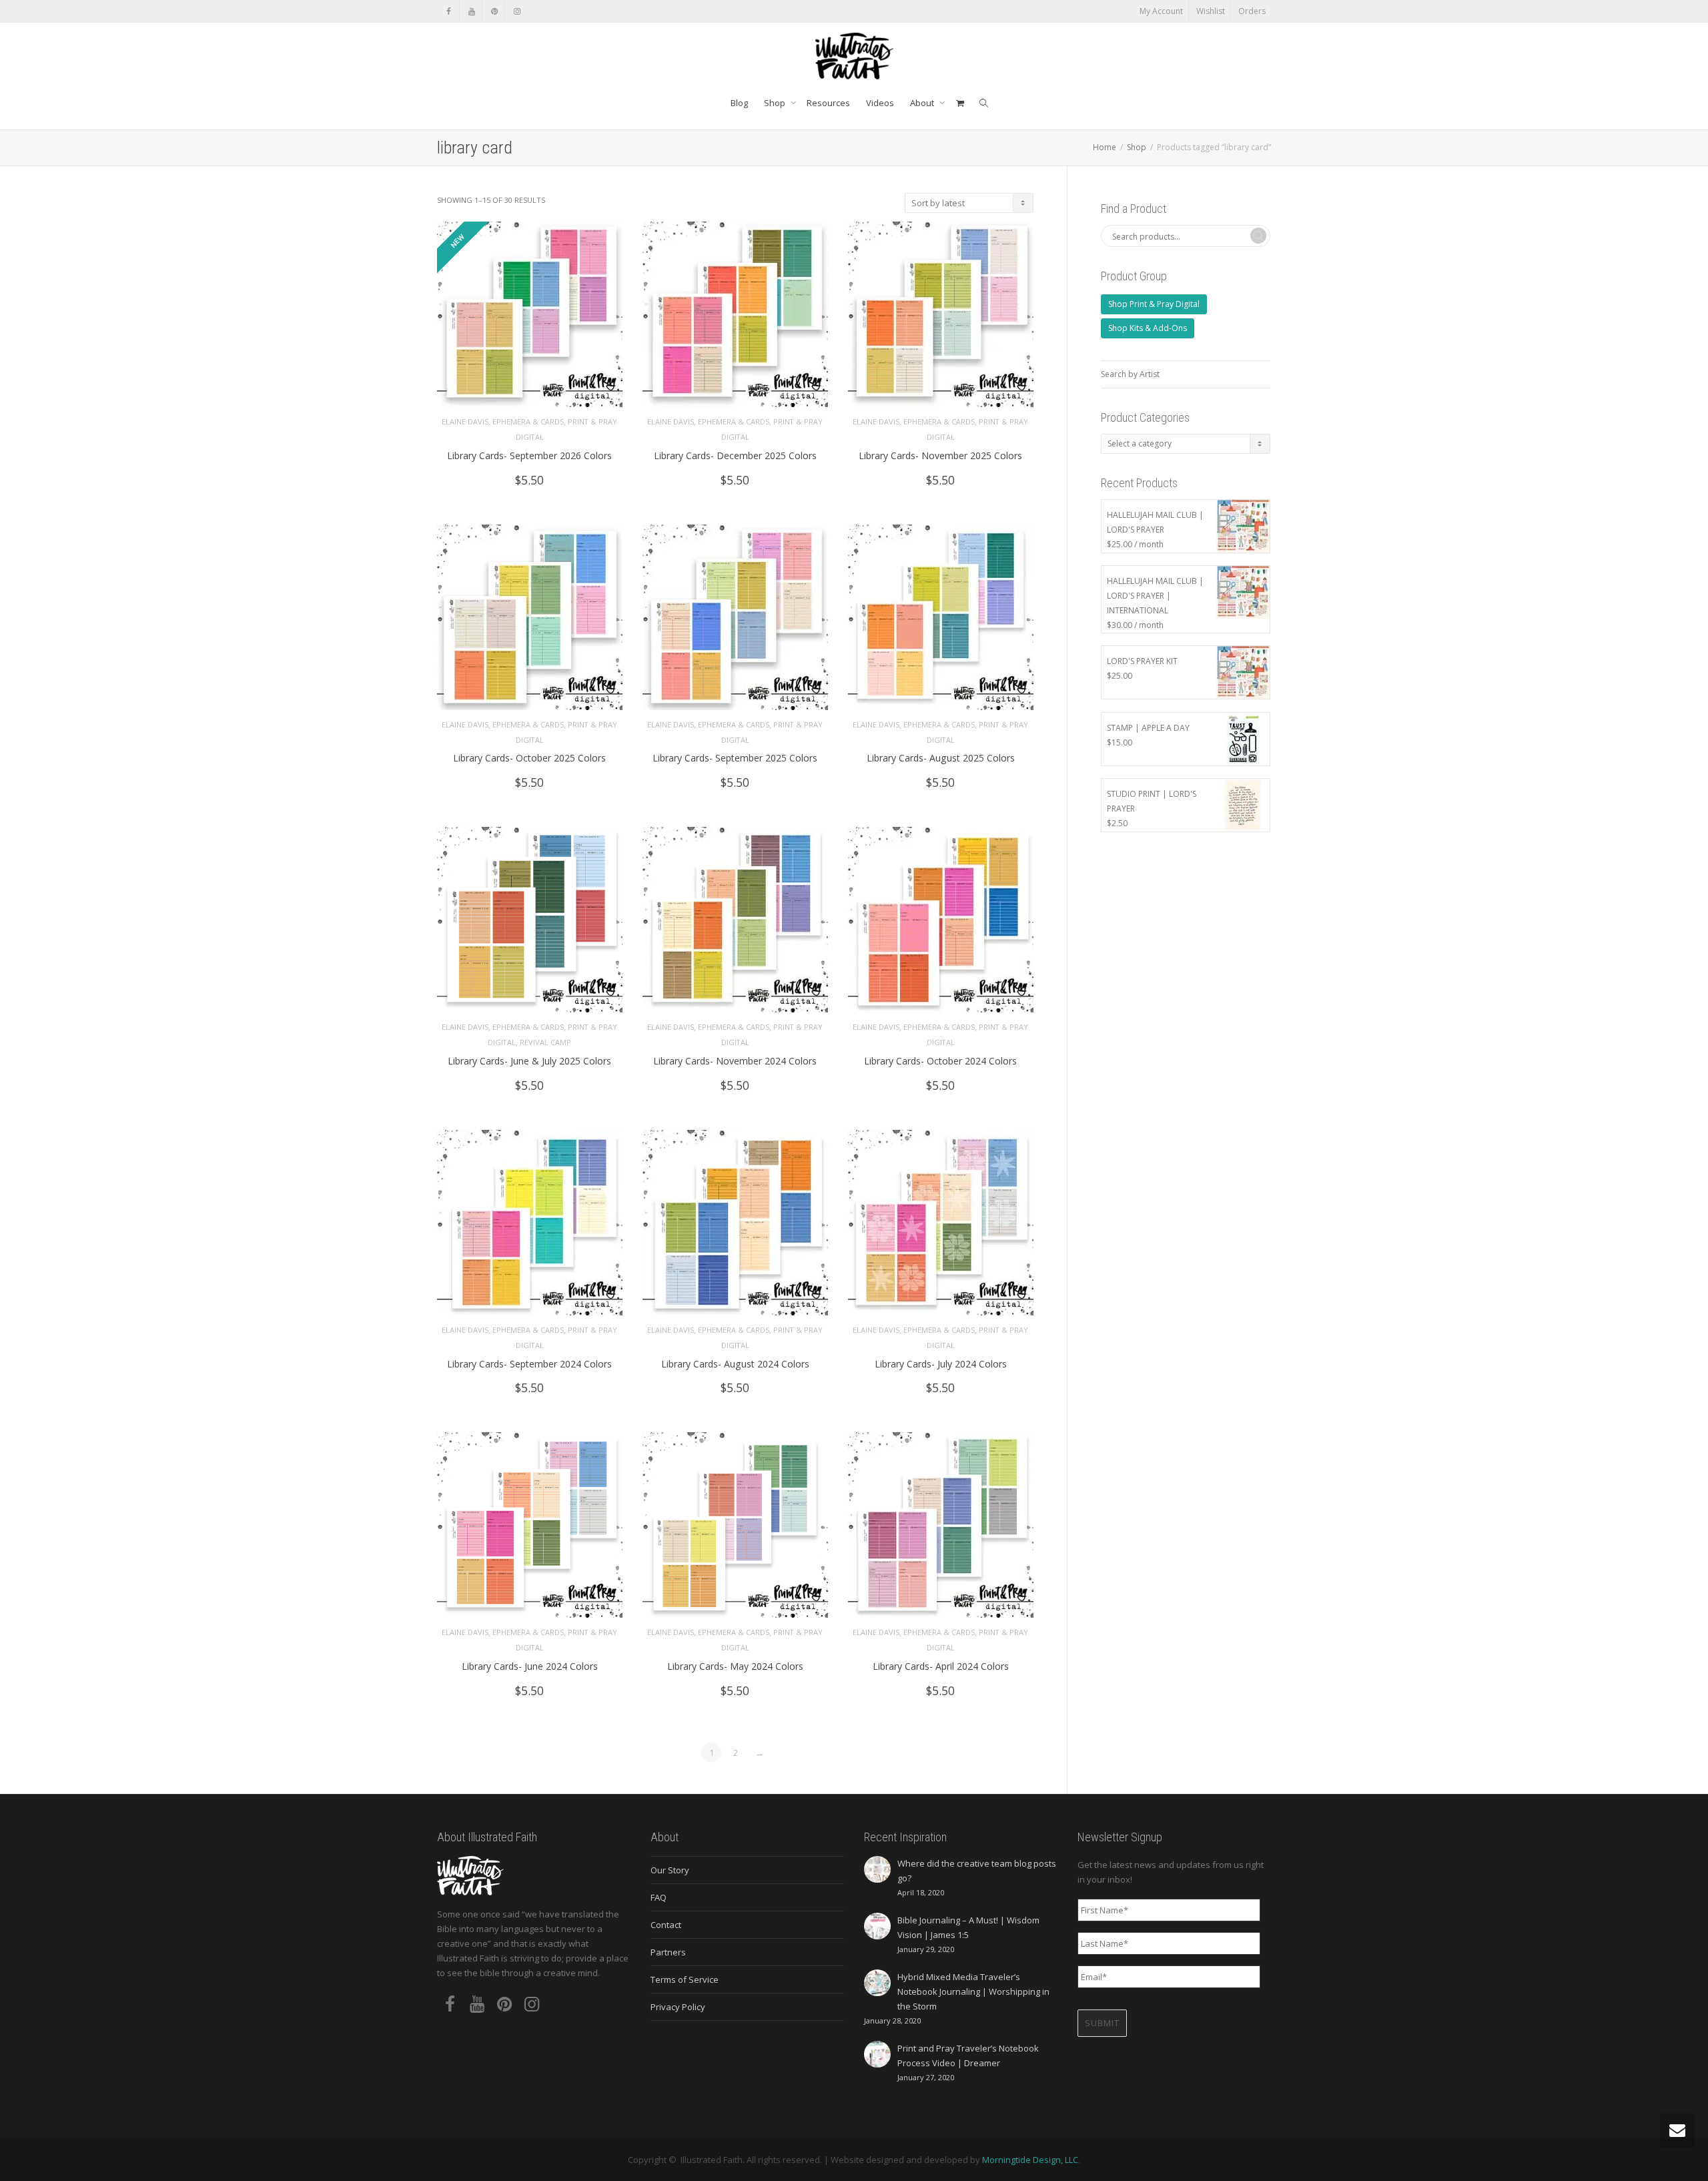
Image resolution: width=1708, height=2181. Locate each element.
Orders (1252, 11)
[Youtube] (471, 11)
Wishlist (1211, 11)
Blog (739, 103)
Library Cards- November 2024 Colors (735, 1061)
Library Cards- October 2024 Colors (940, 1061)
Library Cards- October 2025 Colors (529, 758)
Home (1105, 147)
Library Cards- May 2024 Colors (735, 1666)
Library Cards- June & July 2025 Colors (529, 1061)
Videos (880, 103)
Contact (666, 1925)
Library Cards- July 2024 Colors (941, 1364)
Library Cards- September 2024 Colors (529, 1364)
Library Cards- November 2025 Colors (940, 455)
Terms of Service (685, 1979)
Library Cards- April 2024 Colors (941, 1666)
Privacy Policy (678, 2007)
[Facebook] (449, 11)
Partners (668, 1952)
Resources (828, 103)
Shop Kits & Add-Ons (1148, 328)
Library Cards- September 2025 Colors (735, 758)
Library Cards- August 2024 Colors (735, 1364)
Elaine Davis (465, 421)
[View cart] (960, 103)
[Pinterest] (494, 11)
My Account (1161, 11)
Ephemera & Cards (528, 421)
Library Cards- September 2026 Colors (529, 455)
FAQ (659, 1897)
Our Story (670, 1870)
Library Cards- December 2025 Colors (735, 455)
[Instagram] (517, 11)
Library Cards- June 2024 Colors (530, 1666)
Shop (776, 103)
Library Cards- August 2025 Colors (941, 758)
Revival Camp (545, 1042)
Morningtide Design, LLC (1030, 2160)
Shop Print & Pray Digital (1154, 304)
